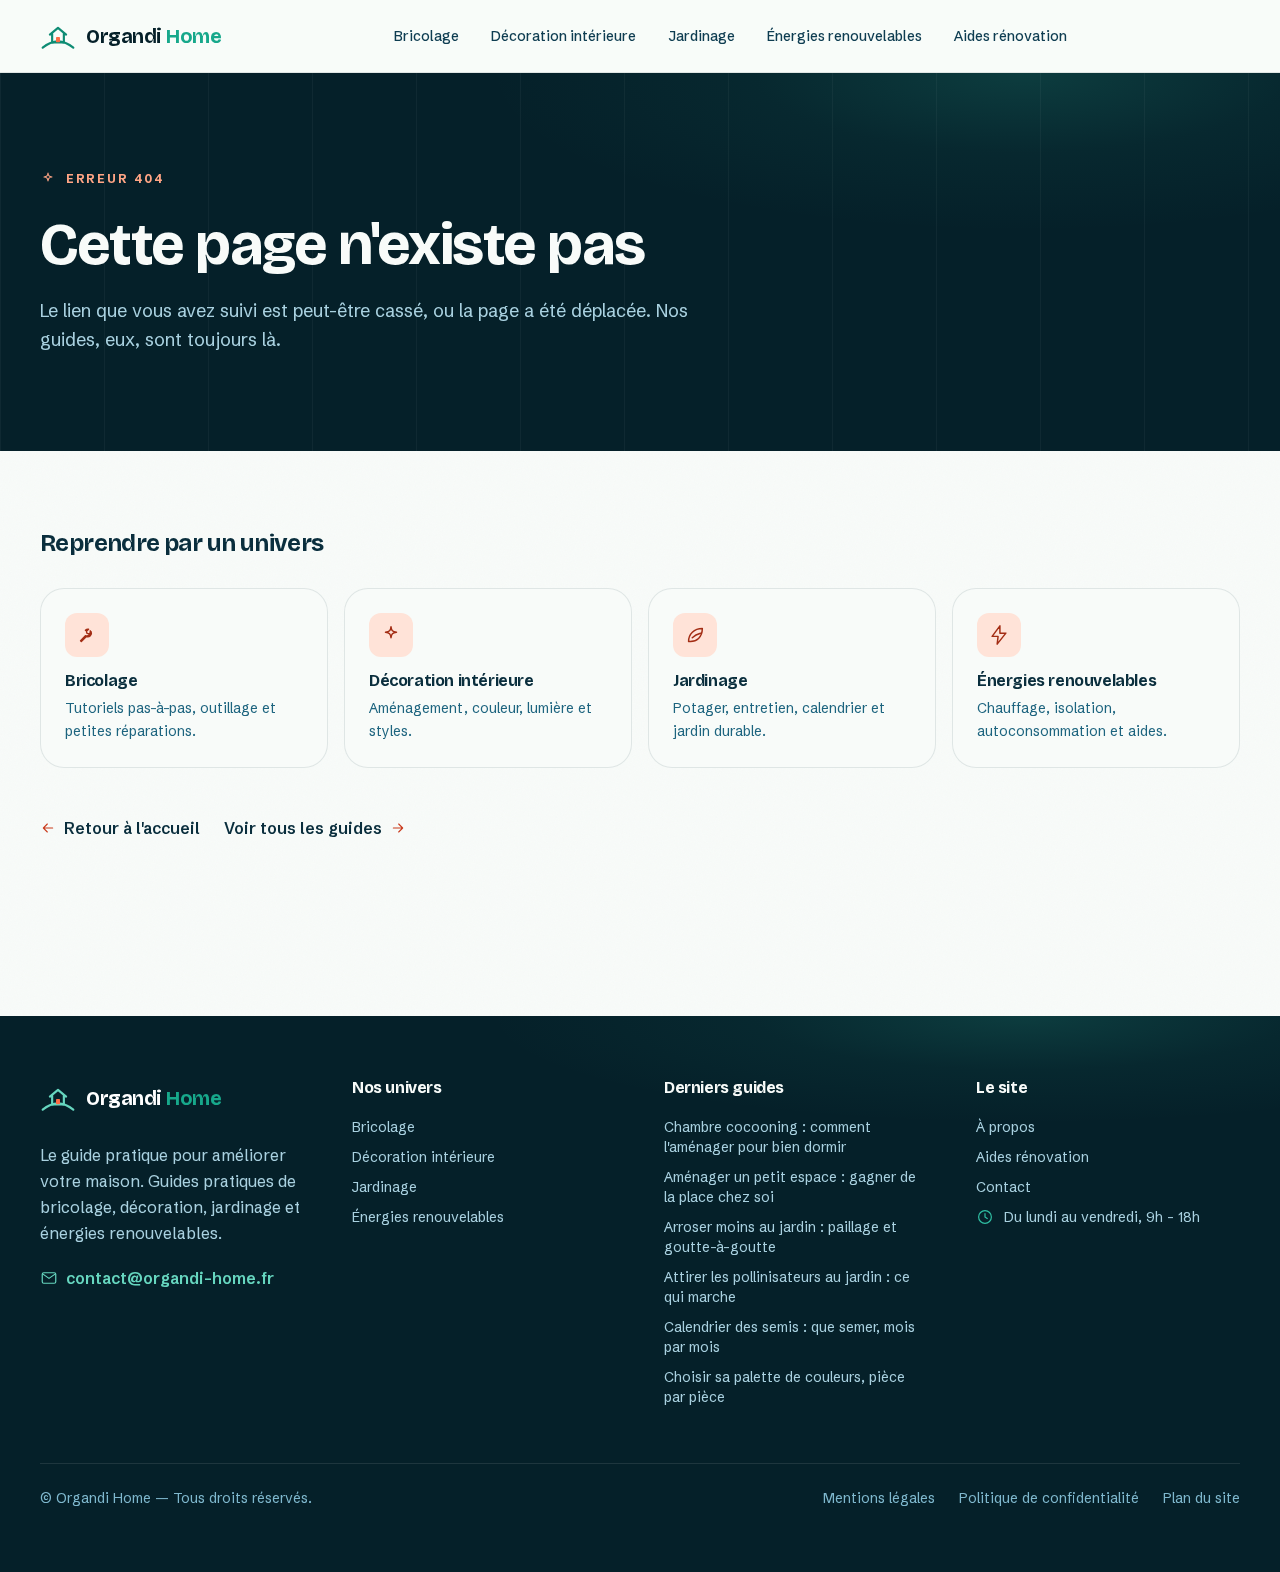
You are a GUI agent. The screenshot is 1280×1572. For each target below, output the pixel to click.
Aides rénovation (1010, 36)
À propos (1005, 1127)
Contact (1003, 1187)
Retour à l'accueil (132, 828)
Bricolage (426, 36)
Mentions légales (879, 1498)
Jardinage (701, 36)
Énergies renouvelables (844, 36)
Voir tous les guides (303, 828)
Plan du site (1201, 1498)
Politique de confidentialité (1049, 1498)
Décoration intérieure (563, 36)
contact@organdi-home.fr (170, 1278)
